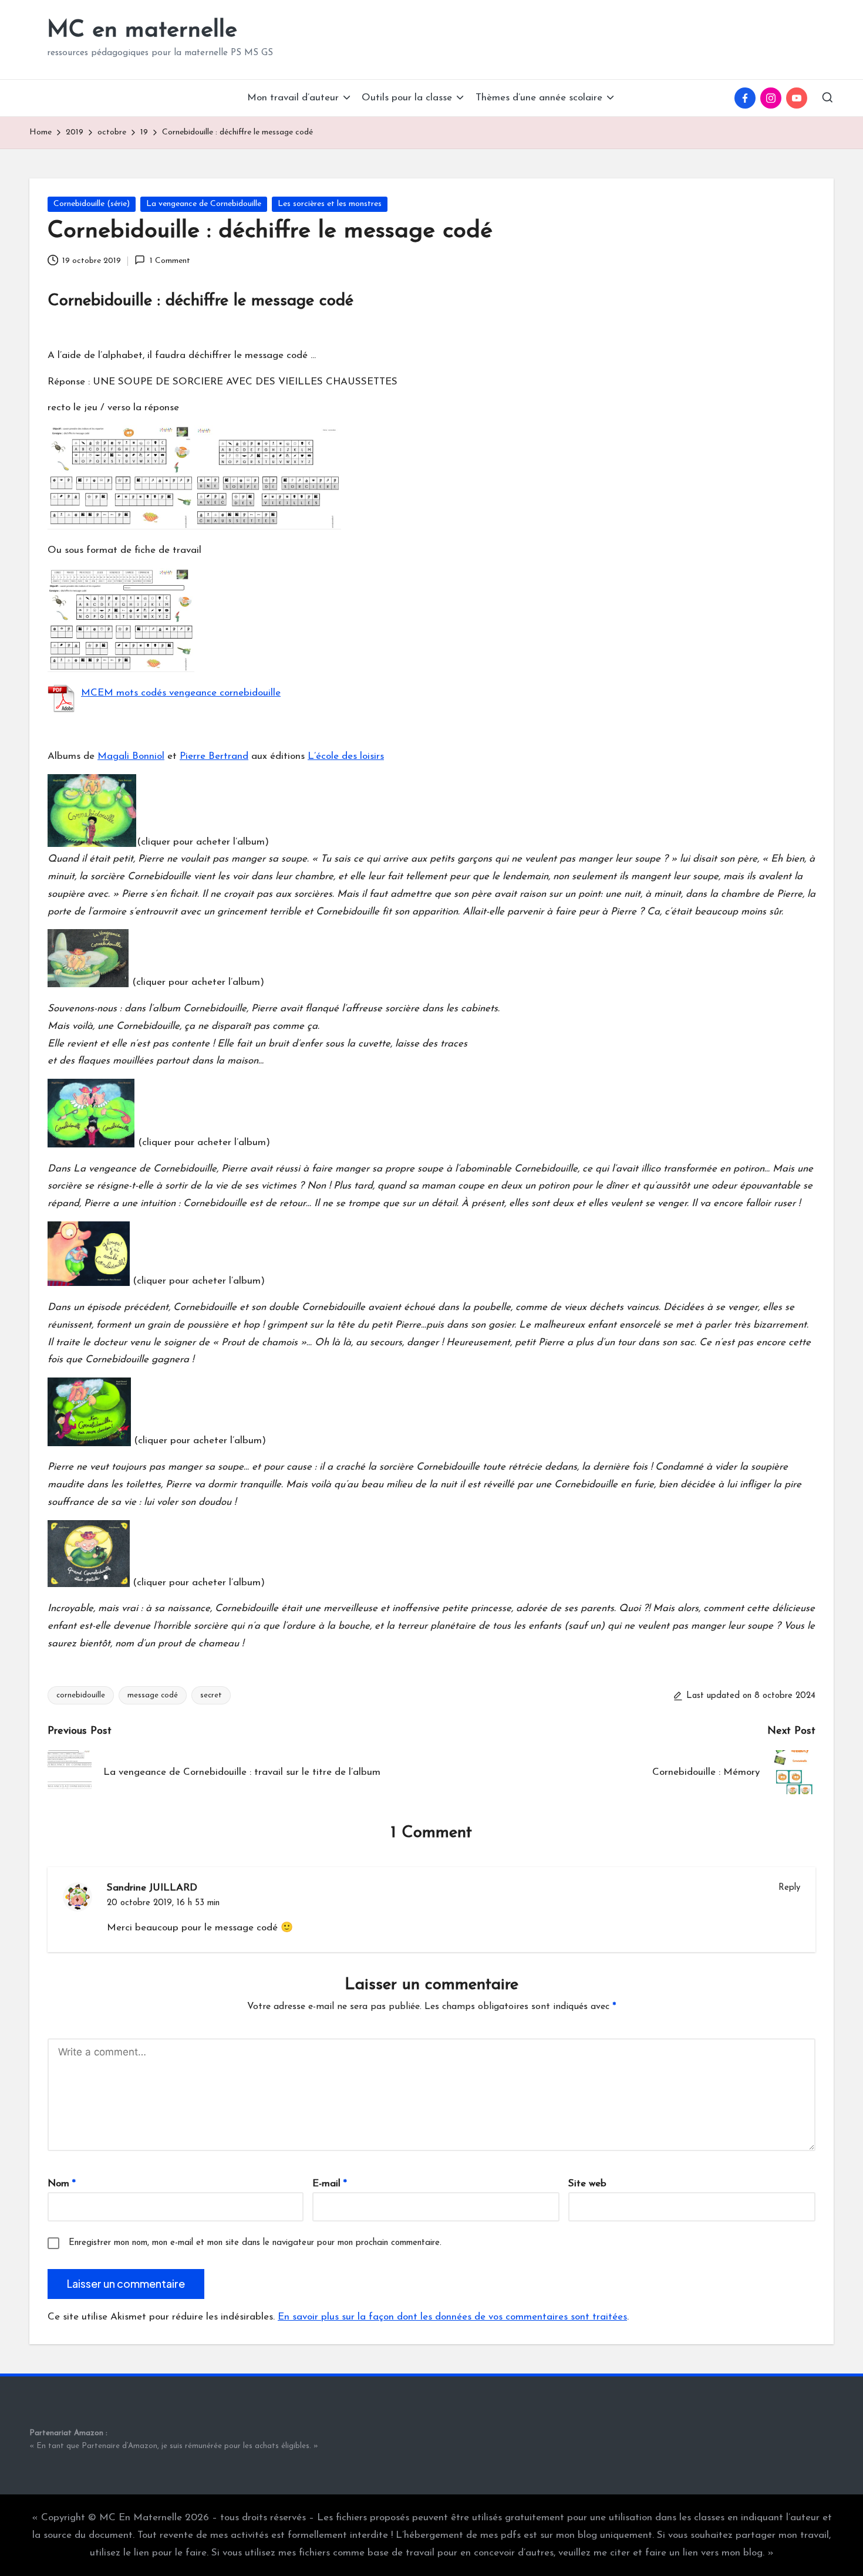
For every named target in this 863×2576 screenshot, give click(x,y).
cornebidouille (81, 1695)
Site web (587, 2184)
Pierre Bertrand (214, 756)
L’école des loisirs (346, 756)
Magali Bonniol (131, 756)
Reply (789, 1888)
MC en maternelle (142, 31)
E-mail (330, 2184)
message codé (153, 1695)
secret (211, 1695)
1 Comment (170, 261)
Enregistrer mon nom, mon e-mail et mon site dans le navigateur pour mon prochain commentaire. (255, 2243)
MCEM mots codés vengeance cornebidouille (181, 693)
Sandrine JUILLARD (152, 1888)
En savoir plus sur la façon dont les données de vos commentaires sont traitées (452, 2317)
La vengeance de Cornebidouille (204, 204)
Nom (62, 2184)
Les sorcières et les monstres (330, 204)
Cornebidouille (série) (92, 204)
